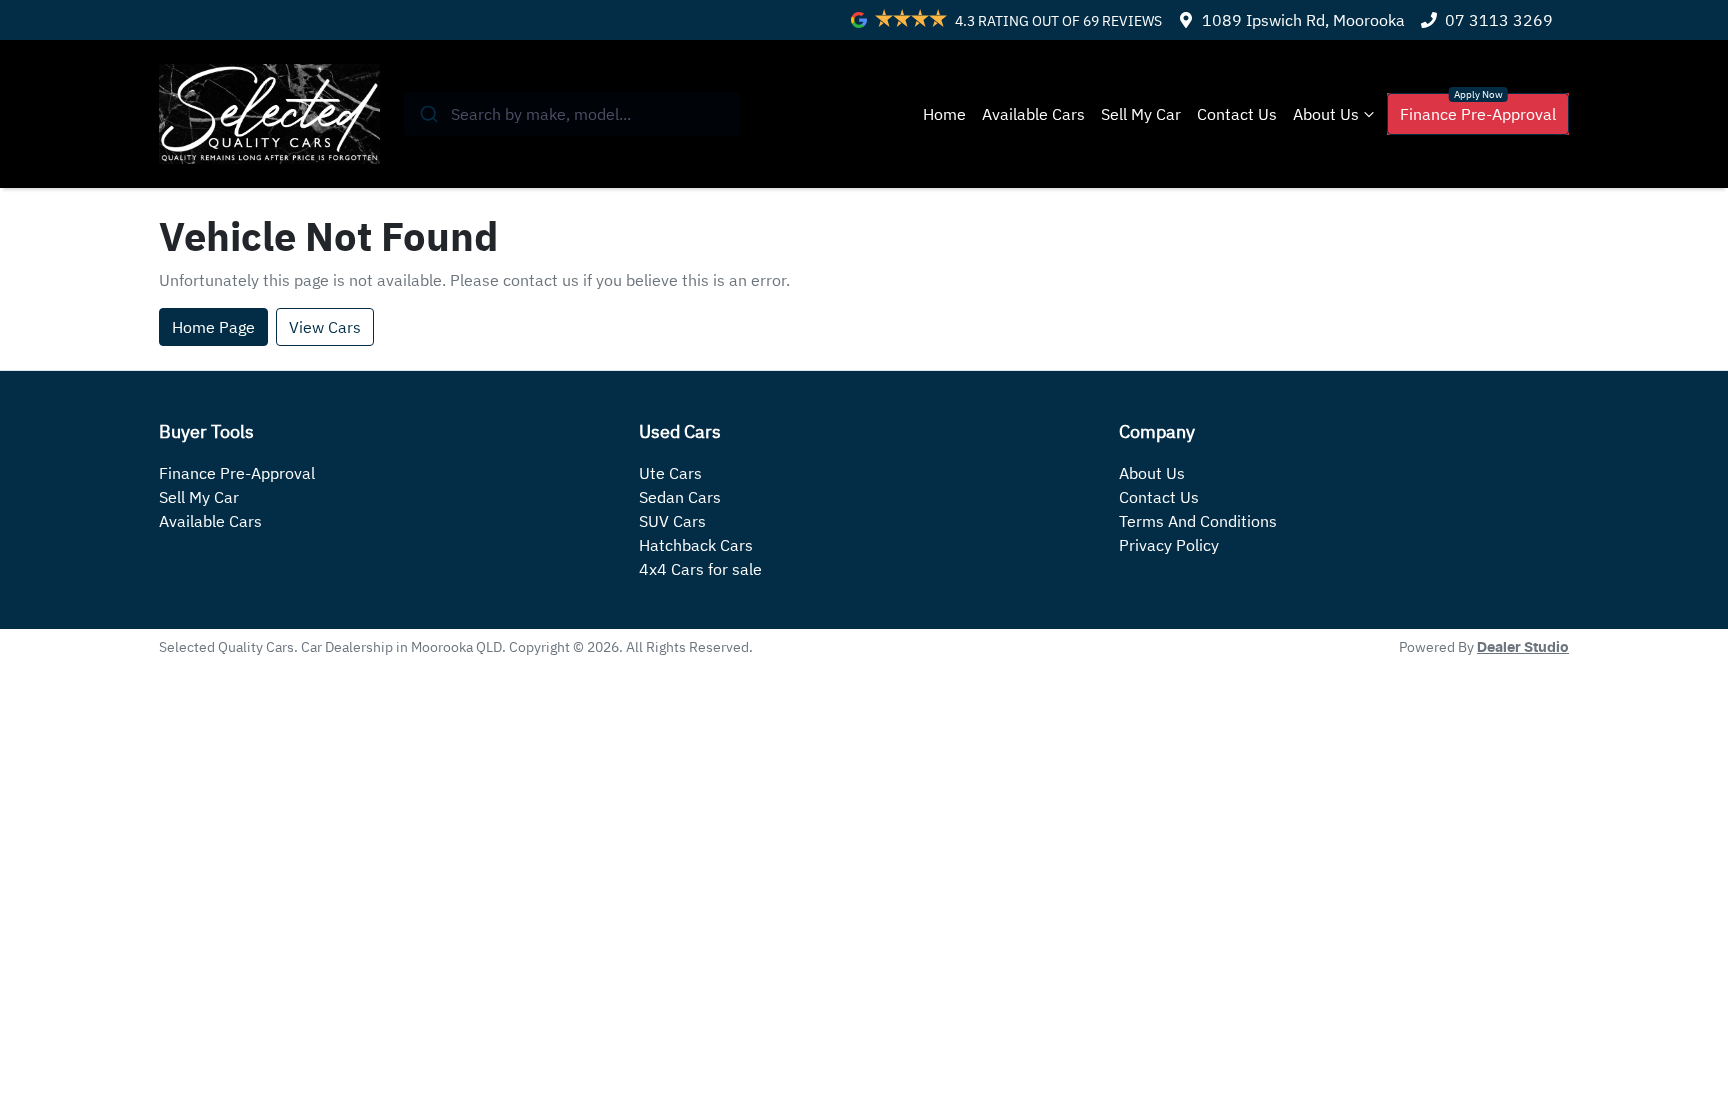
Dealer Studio (1523, 648)
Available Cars (1033, 114)
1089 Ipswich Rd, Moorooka (1303, 20)
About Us (1326, 114)
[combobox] (572, 114)
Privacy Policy (1169, 545)
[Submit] (427, 114)
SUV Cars (672, 521)
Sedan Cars (680, 497)
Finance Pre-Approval (1478, 114)
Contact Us (1237, 114)
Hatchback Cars (696, 545)
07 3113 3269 (1499, 20)
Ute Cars (670, 473)
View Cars (325, 327)
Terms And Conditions (1198, 521)
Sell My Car (1141, 114)
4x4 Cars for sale (700, 569)
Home (944, 114)
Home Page (213, 327)
